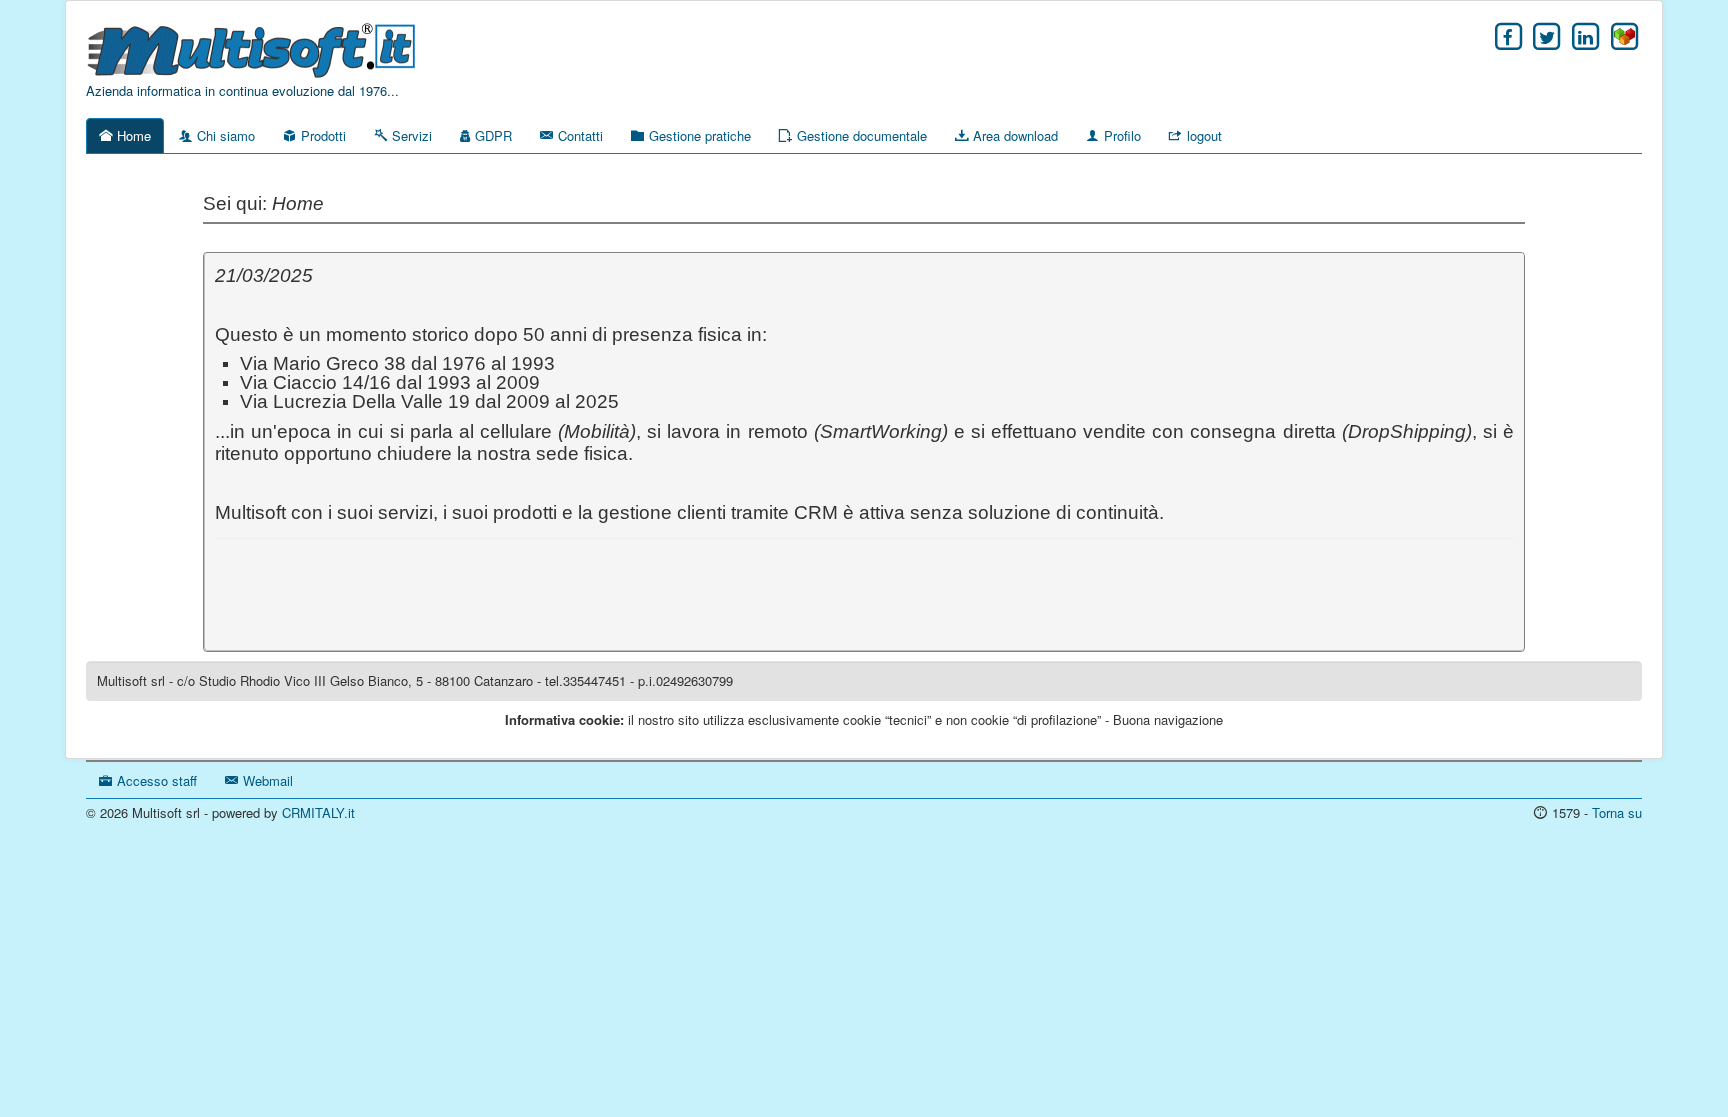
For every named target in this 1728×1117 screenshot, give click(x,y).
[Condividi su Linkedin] (1585, 36)
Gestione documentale (860, 135)
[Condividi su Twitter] (1547, 36)
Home (132, 135)
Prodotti (321, 135)
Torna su (1617, 812)
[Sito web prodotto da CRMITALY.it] (1624, 36)
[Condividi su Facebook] (1508, 36)
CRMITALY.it (318, 812)
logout (1202, 135)
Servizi (410, 135)
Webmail (266, 780)
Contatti (578, 135)
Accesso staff (155, 780)
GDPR (491, 135)
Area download (1013, 135)
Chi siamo (224, 135)
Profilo (1120, 135)
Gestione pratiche (698, 135)
